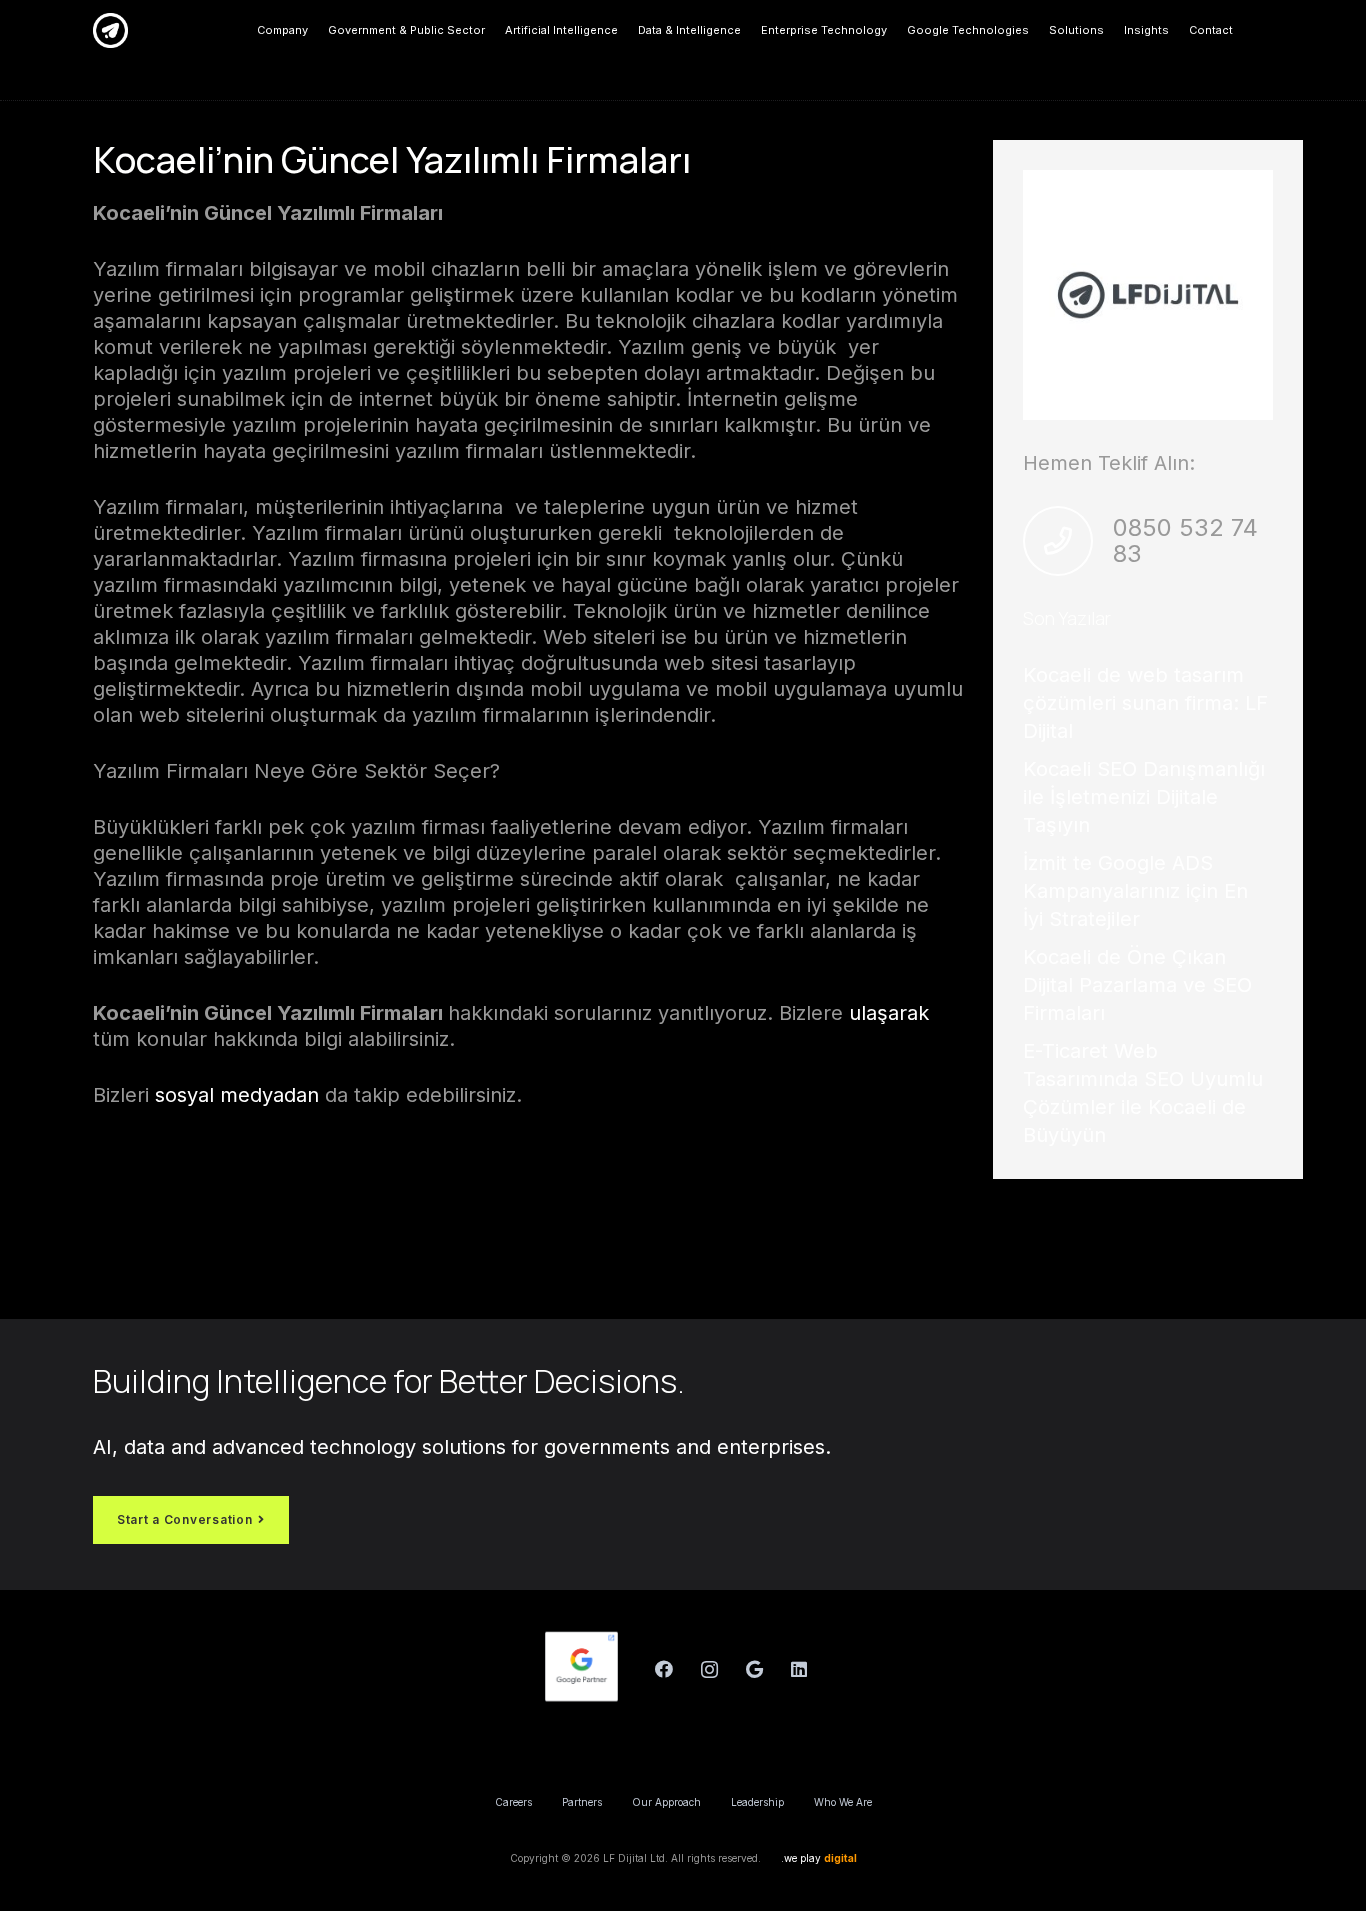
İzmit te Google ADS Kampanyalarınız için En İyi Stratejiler (1135, 891)
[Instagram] (709, 1669)
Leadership (757, 1802)
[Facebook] (664, 1669)
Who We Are (843, 1802)
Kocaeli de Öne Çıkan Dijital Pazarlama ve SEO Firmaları (1137, 985)
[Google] (754, 1669)
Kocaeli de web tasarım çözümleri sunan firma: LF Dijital (1145, 703)
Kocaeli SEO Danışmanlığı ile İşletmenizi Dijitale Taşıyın (1144, 797)
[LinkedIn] (799, 1669)
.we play (819, 1858)
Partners (582, 1802)
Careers (513, 1802)
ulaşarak (886, 1013)
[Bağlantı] (110, 30)
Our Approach (666, 1802)
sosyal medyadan (237, 1095)
